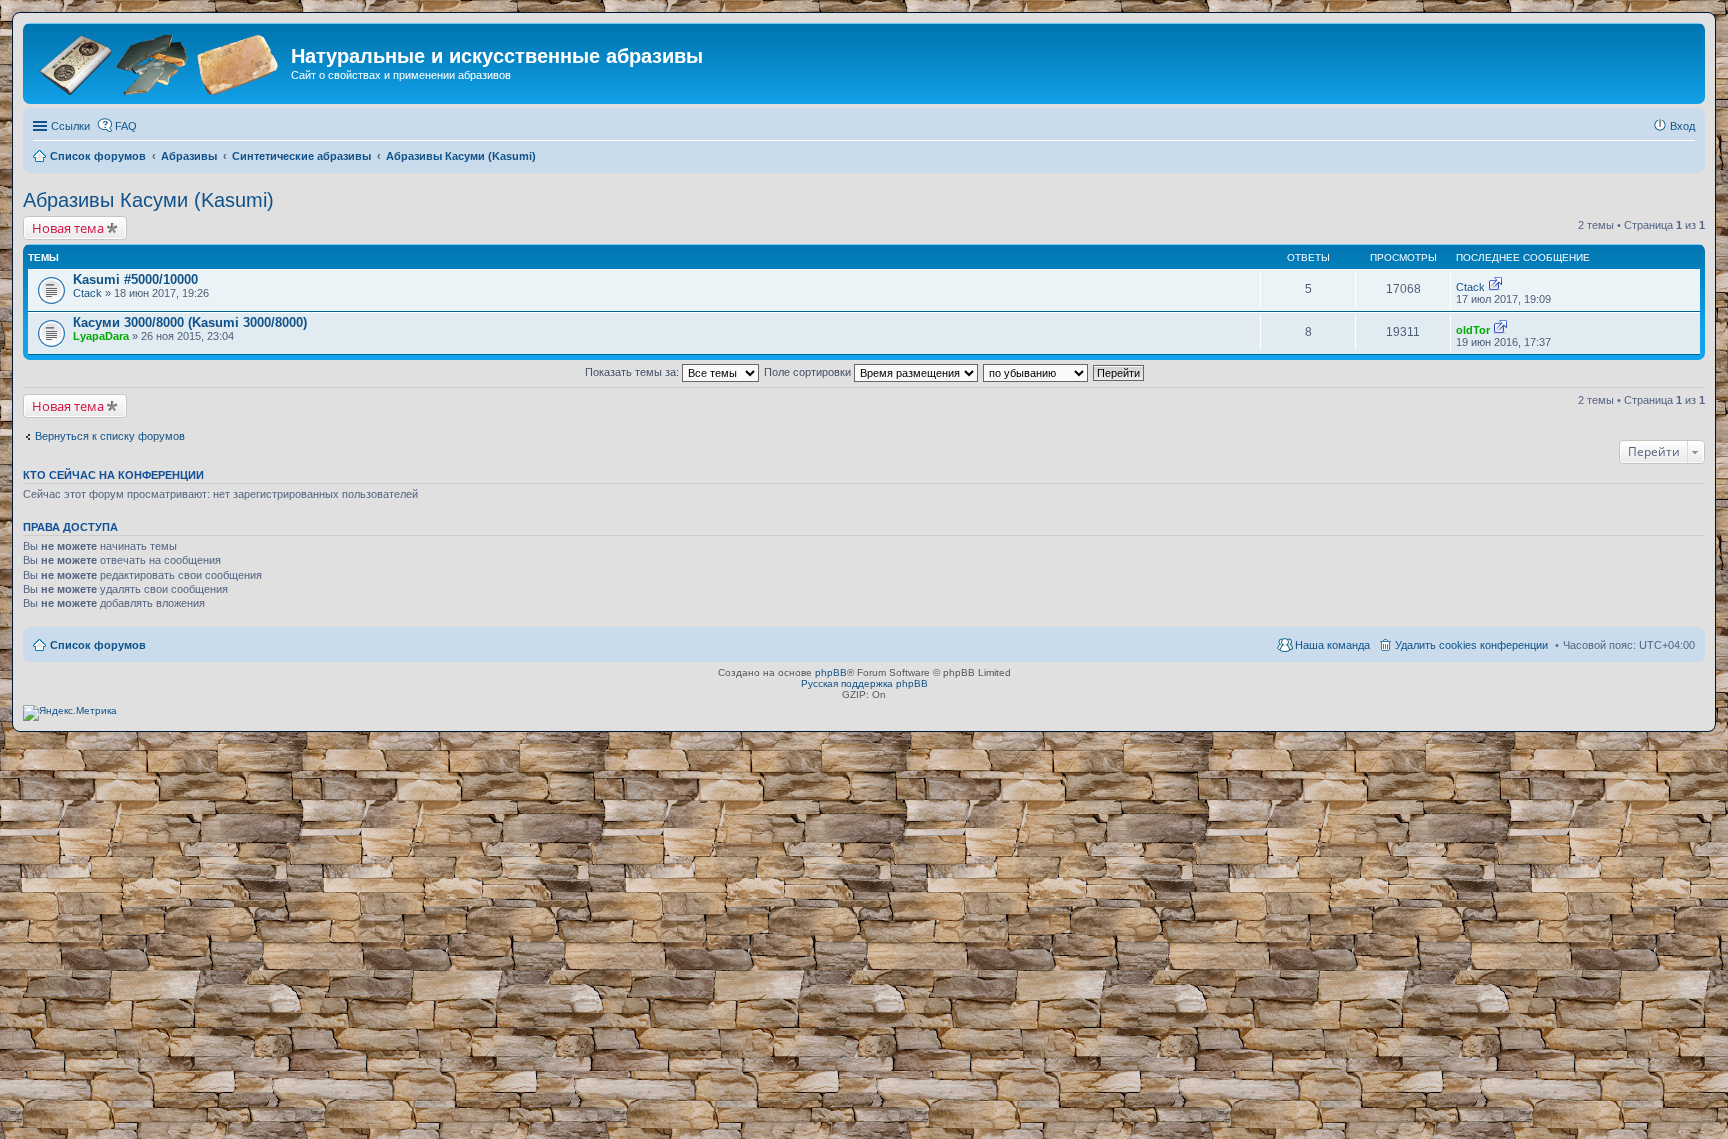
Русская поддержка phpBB (864, 683)
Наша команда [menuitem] (1332, 645)
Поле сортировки (809, 372)
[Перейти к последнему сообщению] (1495, 287)
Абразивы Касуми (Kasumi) (148, 200)
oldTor (1473, 330)
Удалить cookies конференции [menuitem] (1471, 645)
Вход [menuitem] (1682, 126)
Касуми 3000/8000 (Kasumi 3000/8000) (190, 322)
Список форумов (98, 645)
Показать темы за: (633, 372)
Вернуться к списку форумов (110, 436)
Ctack (87, 293)
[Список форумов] (159, 62)
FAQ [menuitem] (126, 126)
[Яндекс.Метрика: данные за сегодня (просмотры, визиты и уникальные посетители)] (70, 713)
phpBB (831, 672)
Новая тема (68, 228)
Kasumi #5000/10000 (135, 279)
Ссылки (70, 126)
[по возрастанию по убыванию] (1036, 372)
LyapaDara (101, 336)
